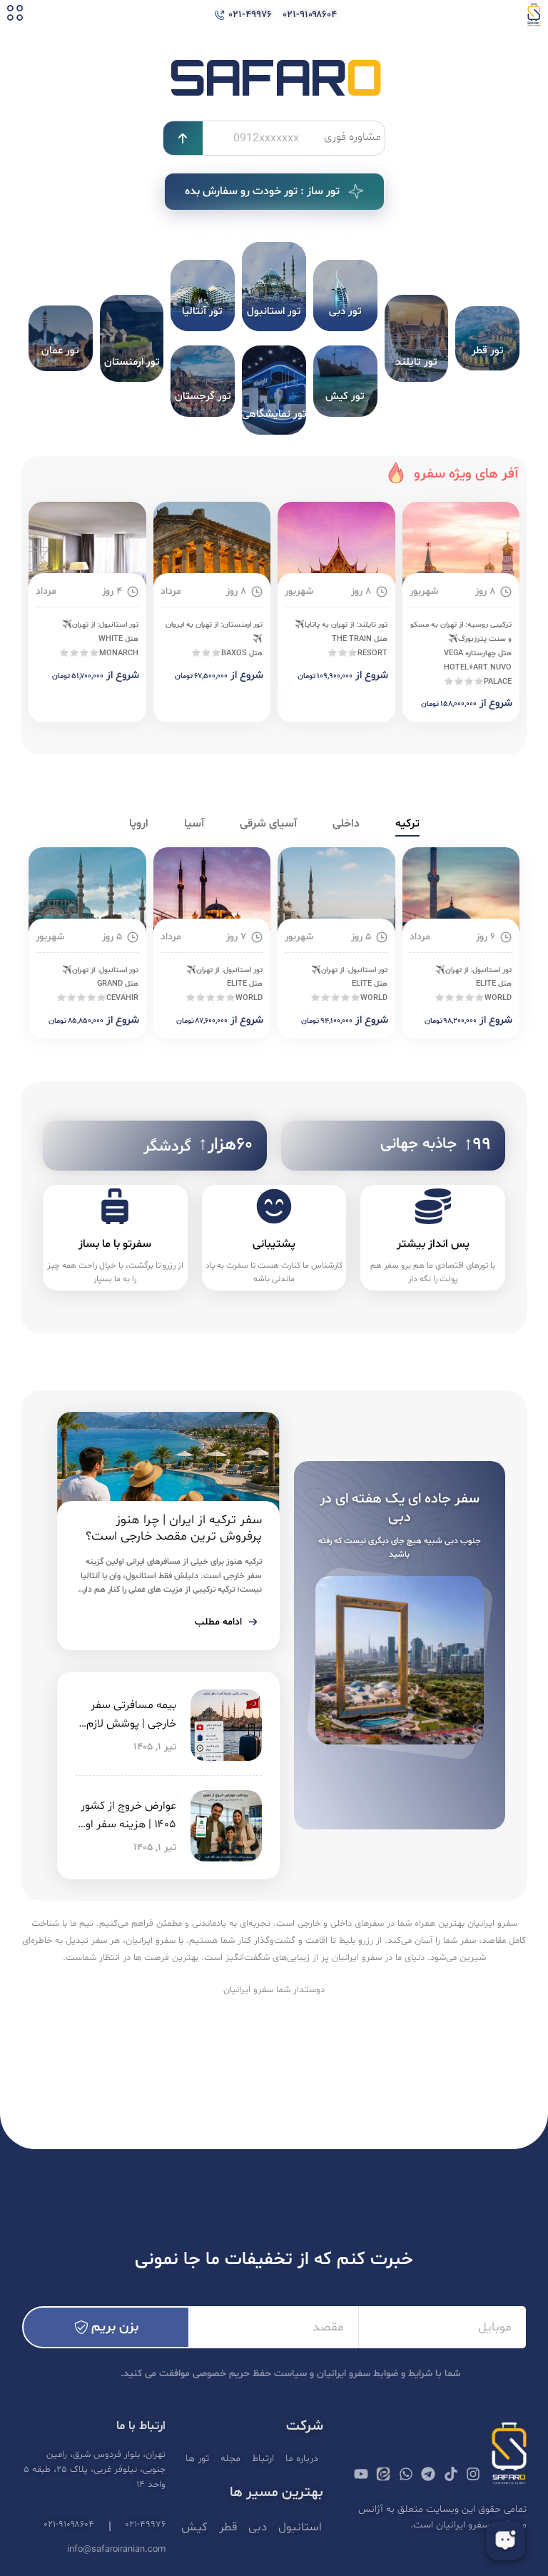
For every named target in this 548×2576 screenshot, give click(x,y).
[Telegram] (428, 2474)
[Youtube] (361, 2474)
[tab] (407, 824)
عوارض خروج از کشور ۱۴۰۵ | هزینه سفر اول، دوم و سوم (126, 1824)
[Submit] (183, 138)
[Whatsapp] (406, 2474)
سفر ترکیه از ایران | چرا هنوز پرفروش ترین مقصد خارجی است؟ (174, 1528)
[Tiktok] (451, 2474)
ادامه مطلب (218, 1622)
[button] (15, 15)
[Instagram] (473, 2474)
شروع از (496, 703)
